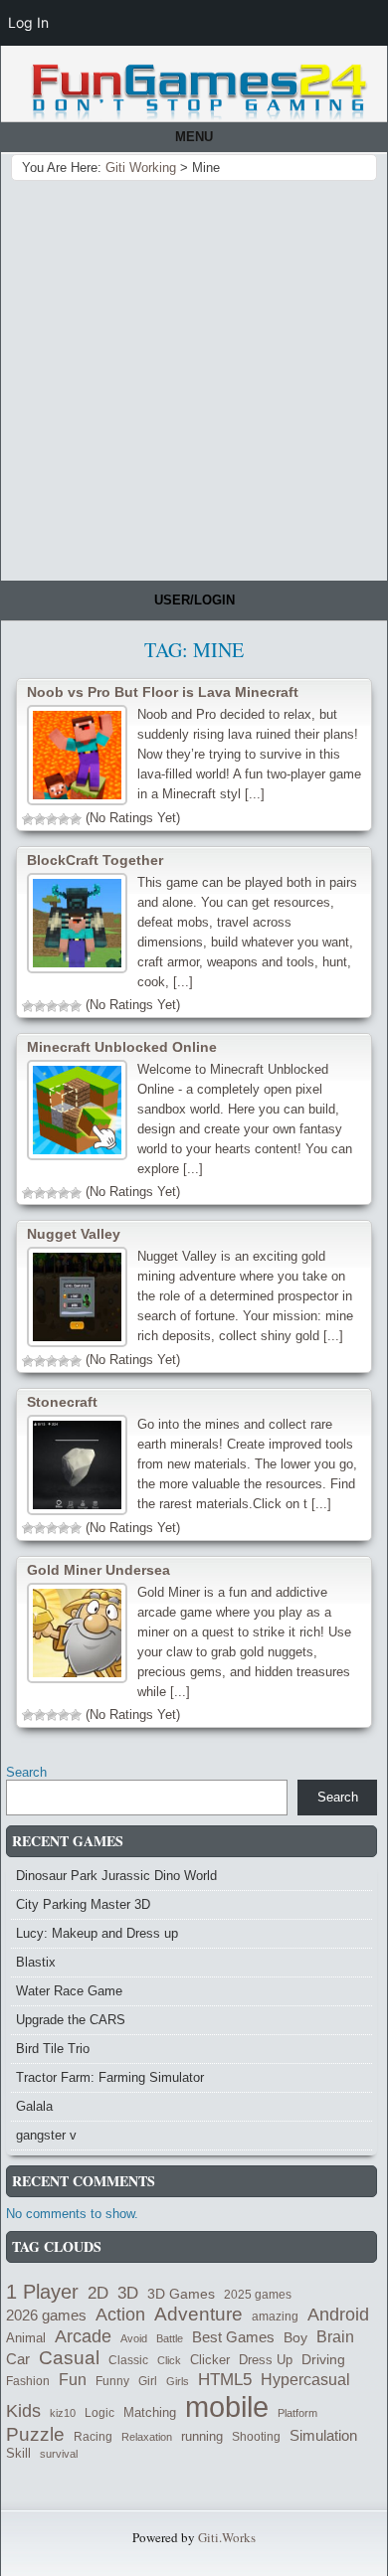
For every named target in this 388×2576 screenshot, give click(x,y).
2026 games (46, 2316)
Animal (26, 2338)
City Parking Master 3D (83, 1904)
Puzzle (35, 2434)
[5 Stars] (76, 819)
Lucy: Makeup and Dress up (97, 1933)
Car (18, 2359)
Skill (18, 2454)
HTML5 (225, 2379)
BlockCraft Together (95, 860)
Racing (93, 2436)
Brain (335, 2337)
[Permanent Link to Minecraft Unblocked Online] (77, 1110)
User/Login (194, 600)
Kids (23, 2411)
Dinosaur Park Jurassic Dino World (116, 1876)
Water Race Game (69, 1991)
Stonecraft (62, 1402)
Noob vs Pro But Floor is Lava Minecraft (163, 692)
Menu (194, 137)
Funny (112, 2381)
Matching (150, 2413)
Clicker (210, 2360)
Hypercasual (305, 2379)
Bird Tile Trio (53, 2049)
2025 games (258, 2295)
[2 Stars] (40, 819)
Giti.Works (227, 2537)
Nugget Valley (74, 1234)
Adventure (198, 2314)
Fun (73, 2379)
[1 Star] (28, 819)
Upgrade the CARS (71, 2020)
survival (59, 2454)
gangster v (46, 2135)
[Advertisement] (194, 377)
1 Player (42, 2292)
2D (98, 2293)
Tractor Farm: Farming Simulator (110, 2077)
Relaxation (147, 2437)
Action (120, 2315)
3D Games (181, 2294)
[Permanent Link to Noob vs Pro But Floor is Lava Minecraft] (77, 755)
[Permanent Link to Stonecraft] (77, 1465)
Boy (295, 2337)
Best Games (233, 2337)
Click (169, 2360)
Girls (178, 2381)
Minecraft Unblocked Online (122, 1047)
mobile (227, 2406)
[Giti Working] (199, 92)
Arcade (83, 2336)
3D (128, 2293)
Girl (148, 2381)
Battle (170, 2338)
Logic (99, 2412)
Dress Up (266, 2360)
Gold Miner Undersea (98, 1570)
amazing (275, 2317)
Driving (323, 2360)
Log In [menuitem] (28, 22)
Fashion (28, 2381)
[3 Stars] (52, 819)
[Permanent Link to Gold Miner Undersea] (77, 1633)
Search (26, 1772)
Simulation (323, 2436)
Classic (128, 2360)
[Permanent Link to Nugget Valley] (77, 1297)
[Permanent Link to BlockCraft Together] (77, 923)
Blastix (36, 1962)
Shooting (256, 2437)
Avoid (134, 2338)
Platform (297, 2413)
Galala (34, 2106)
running (202, 2436)
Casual (69, 2358)
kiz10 (63, 2413)
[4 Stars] (64, 819)
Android (338, 2315)
